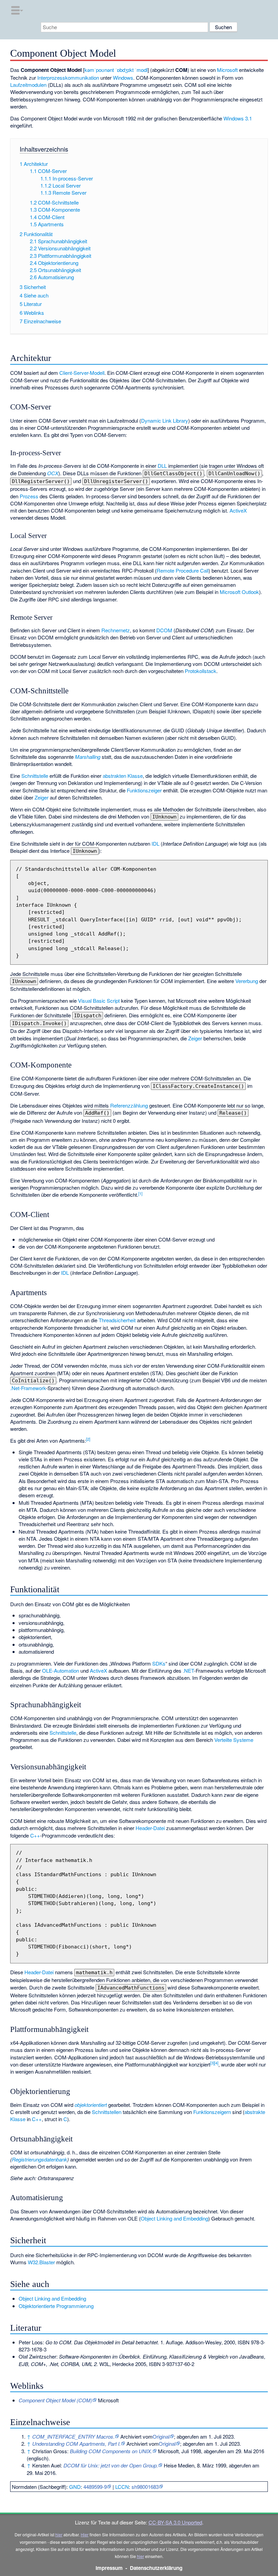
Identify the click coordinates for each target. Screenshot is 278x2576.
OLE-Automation (61, 1670)
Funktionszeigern (212, 2112)
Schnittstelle (35, 776)
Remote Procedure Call (183, 570)
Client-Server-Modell (82, 373)
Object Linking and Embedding (174, 2218)
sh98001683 (145, 2487)
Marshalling (88, 757)
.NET (188, 1670)
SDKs (159, 1663)
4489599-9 (95, 2487)
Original (161, 2436)
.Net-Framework (28, 1388)
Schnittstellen (107, 2112)
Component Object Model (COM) (55, 2400)
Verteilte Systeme (234, 1740)
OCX (53, 473)
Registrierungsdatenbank (39, 2159)
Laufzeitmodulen (28, 85)
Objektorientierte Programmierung (56, 2306)
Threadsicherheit (117, 1320)
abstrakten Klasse (123, 776)
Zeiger (42, 797)
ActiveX (238, 510)
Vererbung (247, 981)
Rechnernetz (116, 630)
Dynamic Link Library (165, 420)
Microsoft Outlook (239, 592)
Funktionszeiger (144, 790)
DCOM (164, 630)
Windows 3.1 (238, 118)
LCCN (122, 2487)
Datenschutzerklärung (156, 2568)
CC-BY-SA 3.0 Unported (175, 2522)
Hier (85, 2534)
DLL (162, 466)
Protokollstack (201, 671)
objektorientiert (91, 2105)
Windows (123, 78)
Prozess (29, 496)
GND (75, 2487)
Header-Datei (150, 1828)
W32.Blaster (41, 2262)
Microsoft (227, 70)
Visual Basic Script (99, 1001)
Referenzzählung (129, 1105)
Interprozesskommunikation (68, 78)
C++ (35, 1835)
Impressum (109, 2568)
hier (59, 2534)
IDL (155, 843)
